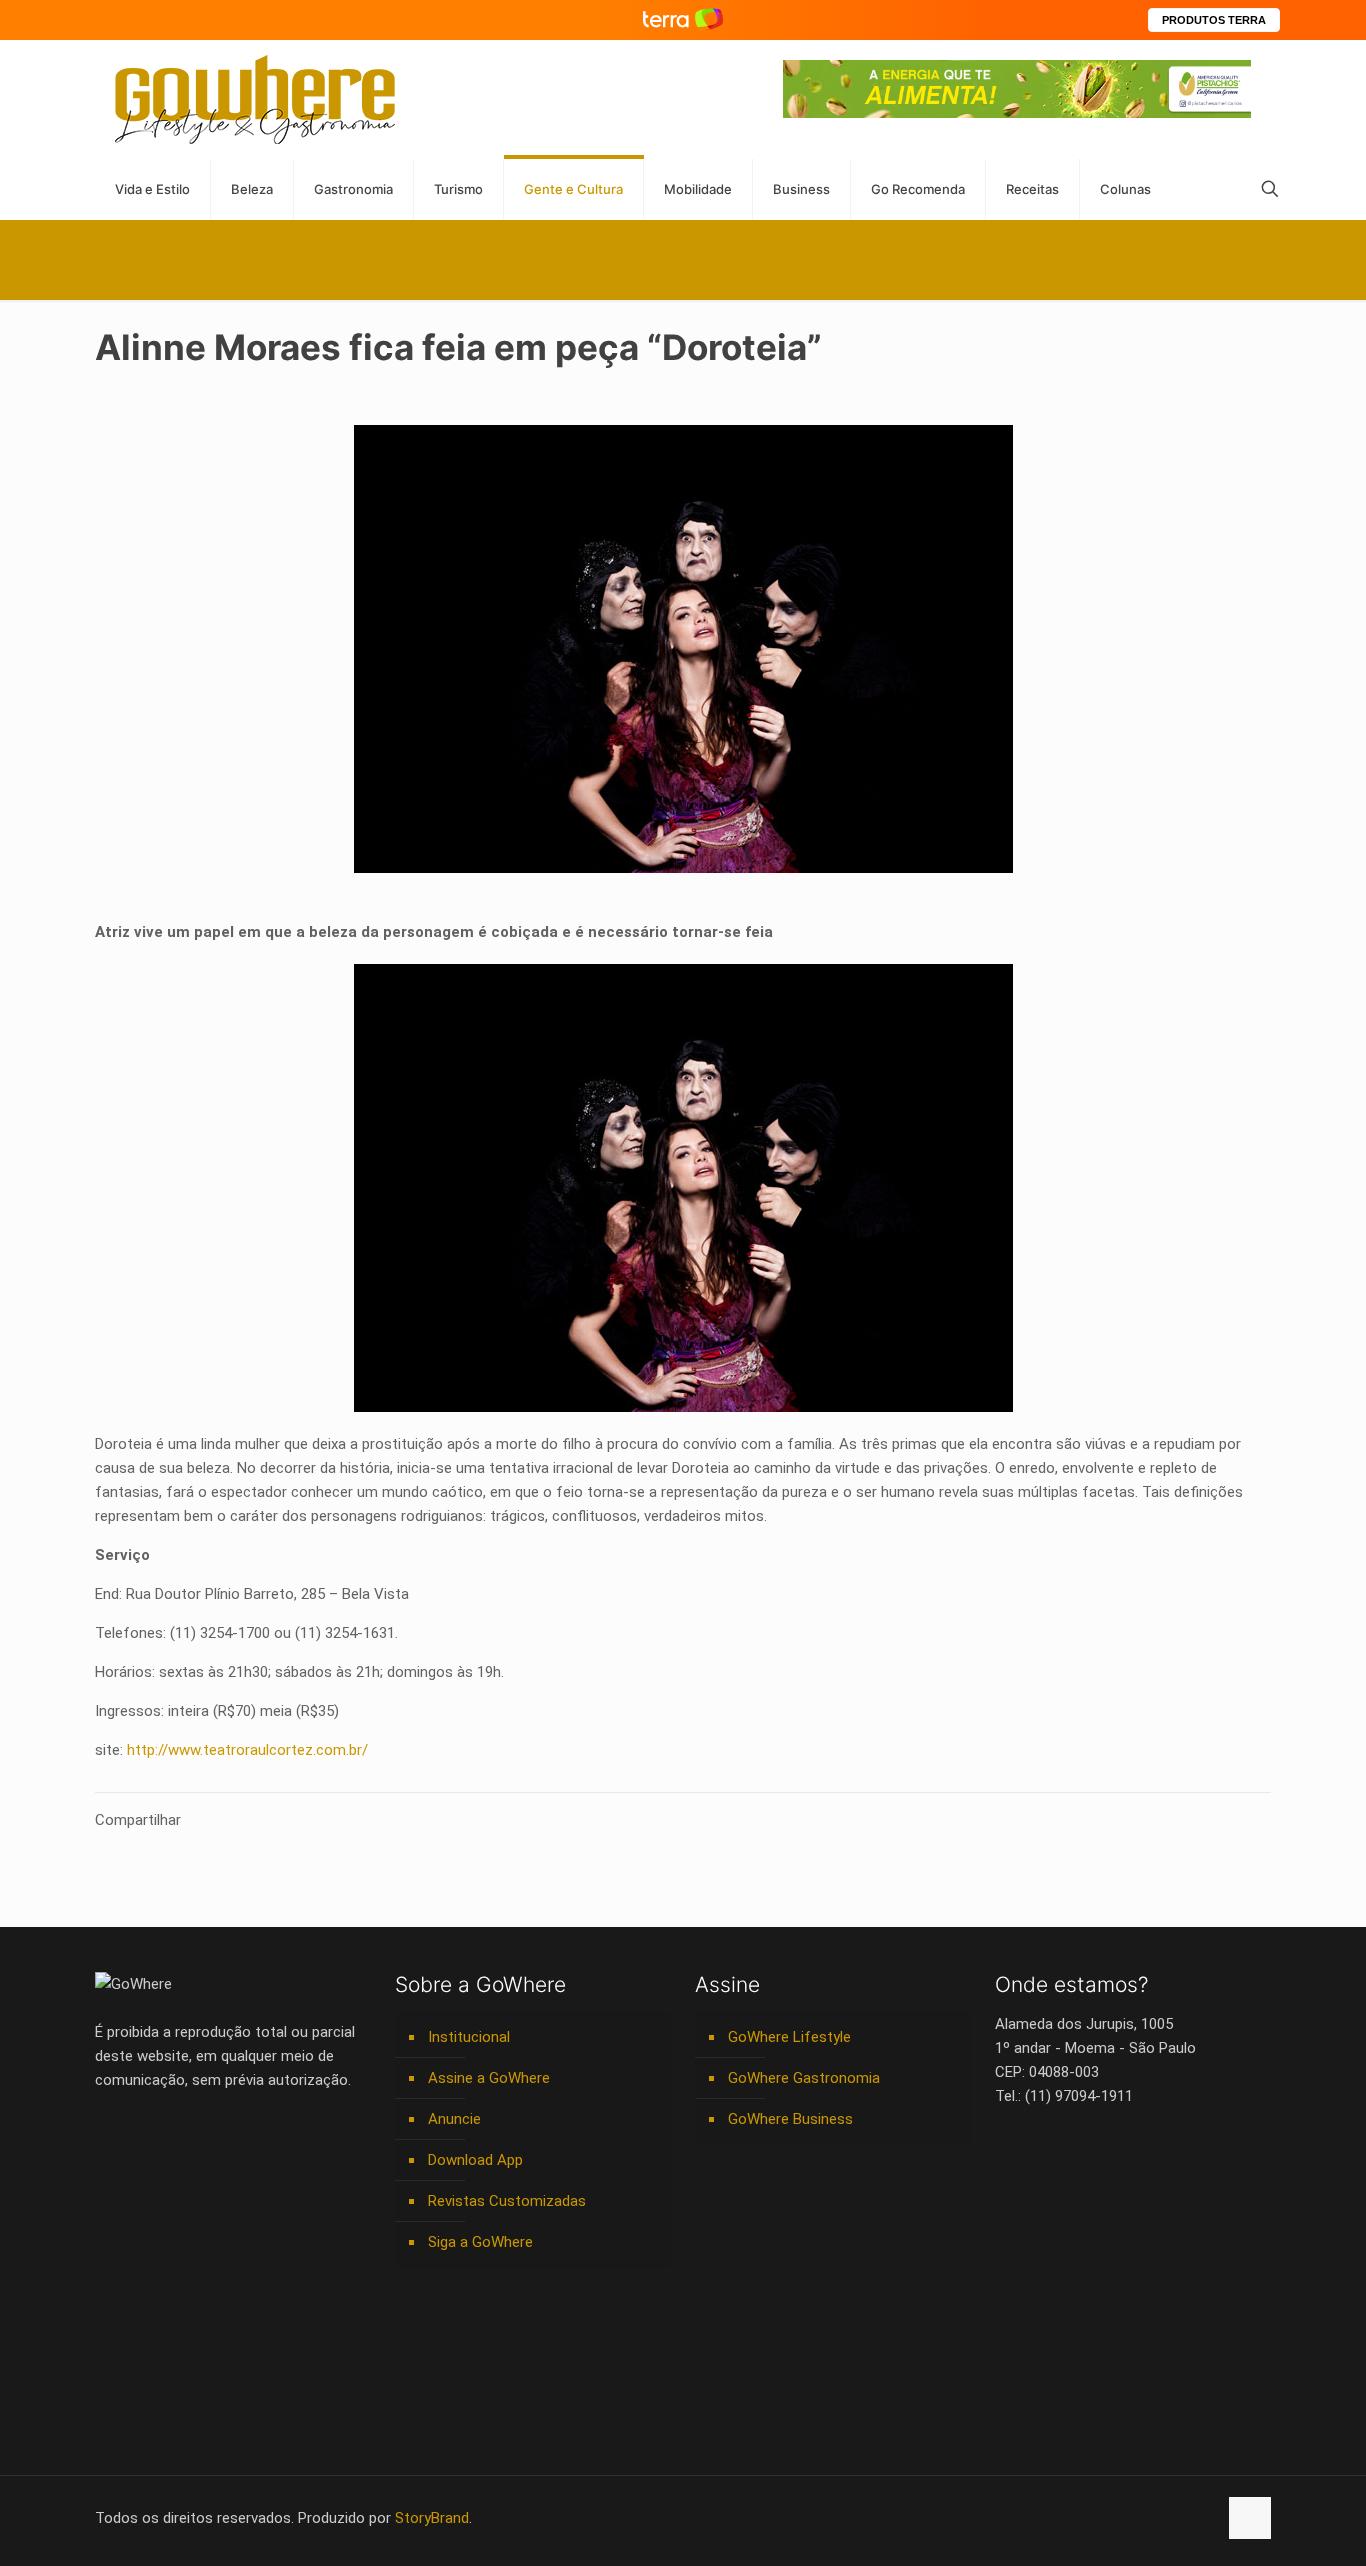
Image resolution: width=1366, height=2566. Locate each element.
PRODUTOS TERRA (1214, 20)
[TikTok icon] (1201, 2518)
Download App (475, 2160)
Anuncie (454, 2119)
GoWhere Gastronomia (804, 2078)
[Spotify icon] (1159, 2518)
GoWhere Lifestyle (789, 2037)
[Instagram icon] (1138, 2518)
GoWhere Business (790, 2119)
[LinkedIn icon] (1117, 2518)
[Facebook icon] (1075, 2518)
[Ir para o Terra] (683, 19)
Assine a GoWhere (489, 2078)
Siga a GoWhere (480, 2242)
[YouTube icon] (1096, 2518)
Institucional (469, 2037)
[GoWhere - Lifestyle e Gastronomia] (255, 99)
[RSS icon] (1180, 2518)
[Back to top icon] (1250, 2518)
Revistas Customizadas (507, 2201)
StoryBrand (432, 2518)
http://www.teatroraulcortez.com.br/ (247, 1750)
